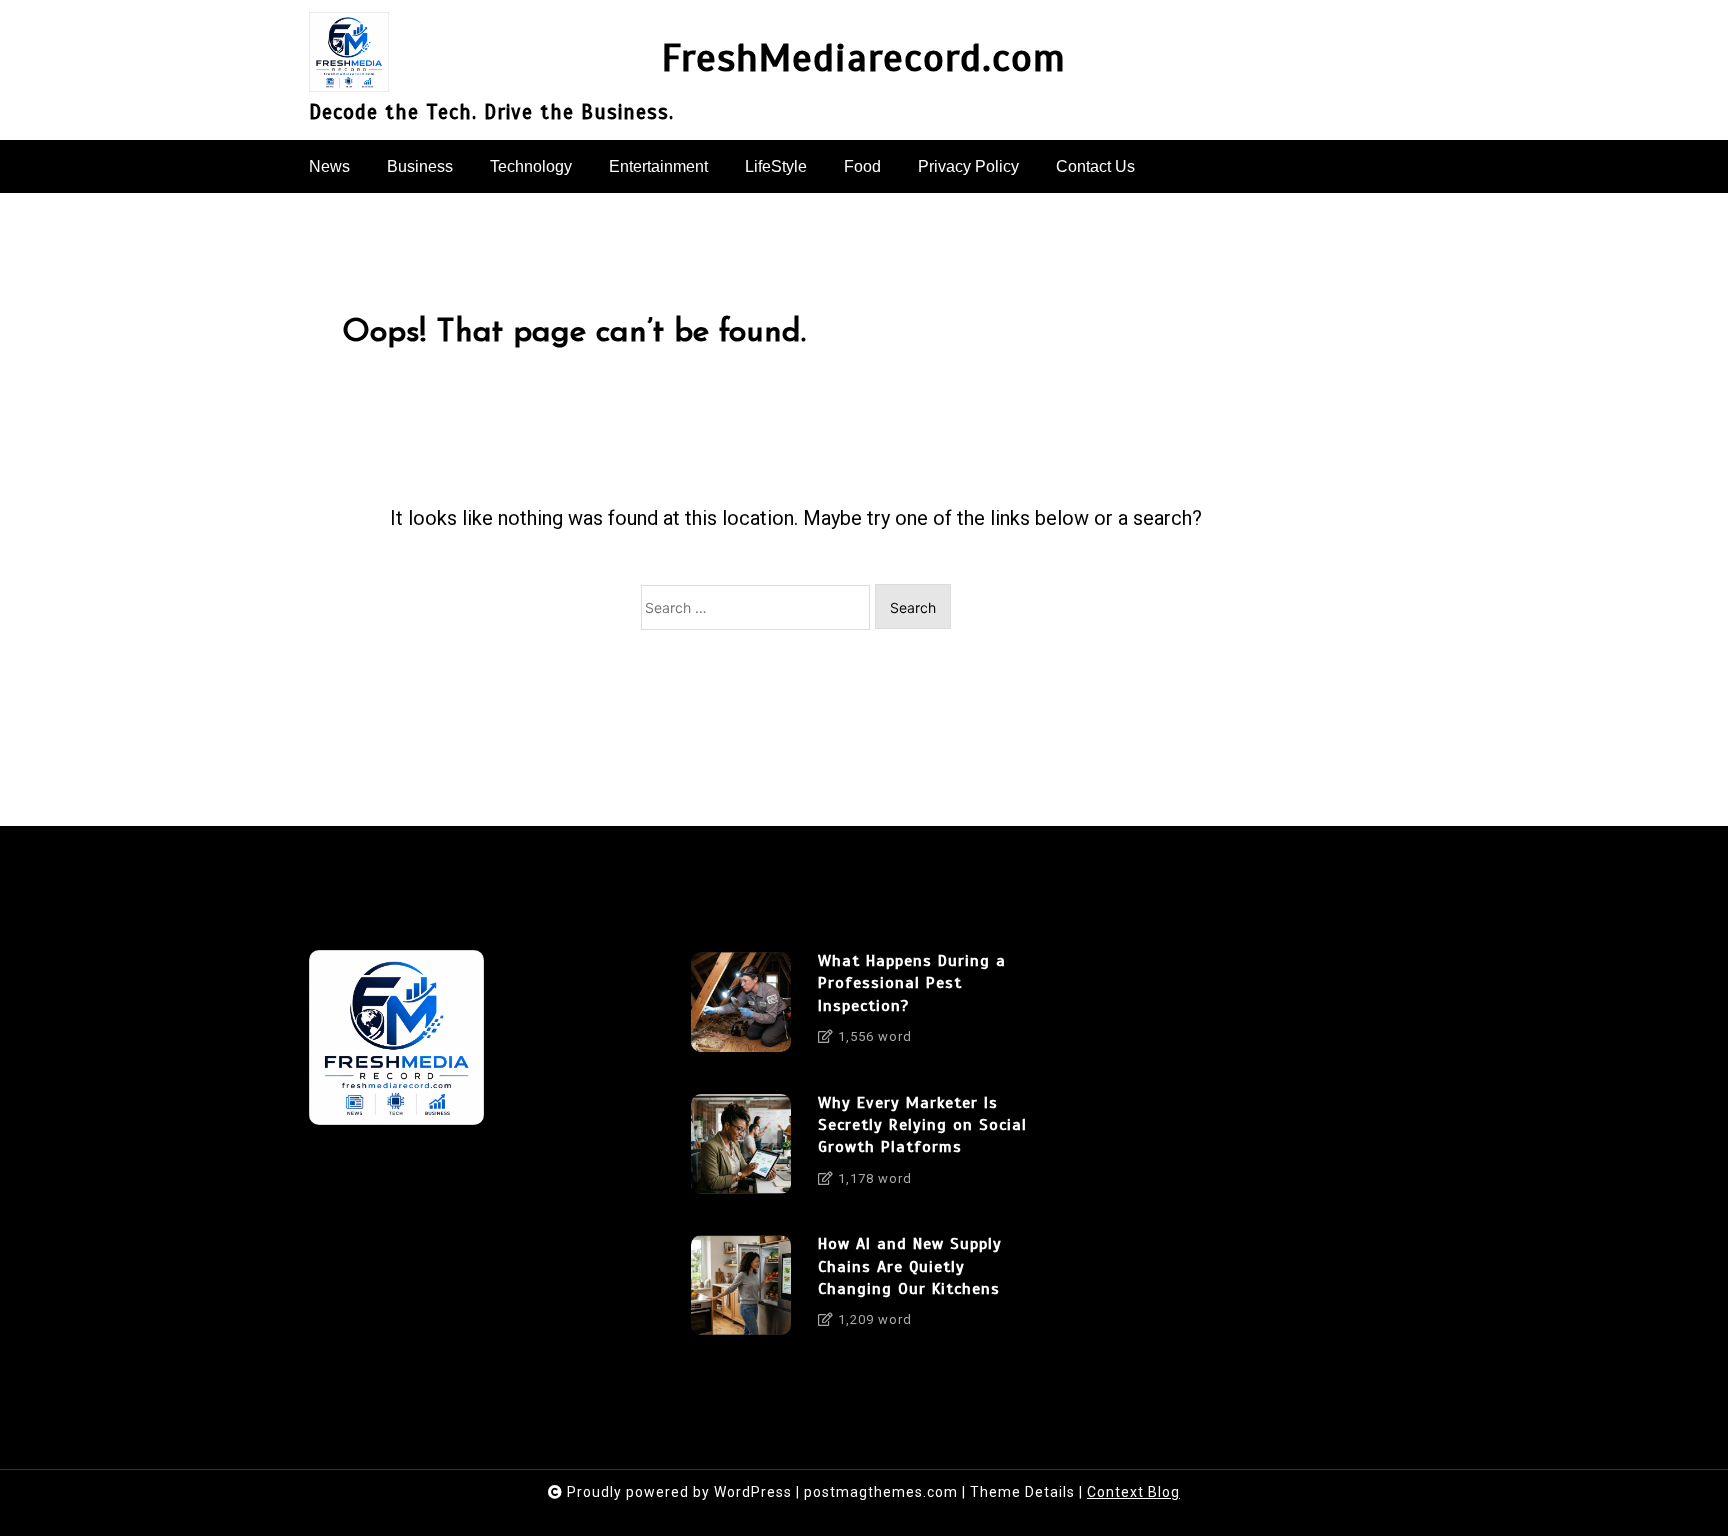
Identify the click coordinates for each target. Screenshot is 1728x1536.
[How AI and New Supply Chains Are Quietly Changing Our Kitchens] (741, 1289)
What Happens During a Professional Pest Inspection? (912, 983)
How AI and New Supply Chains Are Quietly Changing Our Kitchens (910, 1266)
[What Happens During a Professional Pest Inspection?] (741, 1006)
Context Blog (1133, 1492)
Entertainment (658, 166)
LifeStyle (776, 166)
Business (420, 166)
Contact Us (1095, 166)
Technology (531, 166)
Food (862, 166)
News (329, 166)
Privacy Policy (968, 166)
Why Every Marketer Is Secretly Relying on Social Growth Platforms (922, 1125)
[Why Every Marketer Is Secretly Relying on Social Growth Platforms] (741, 1148)
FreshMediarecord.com (864, 58)
